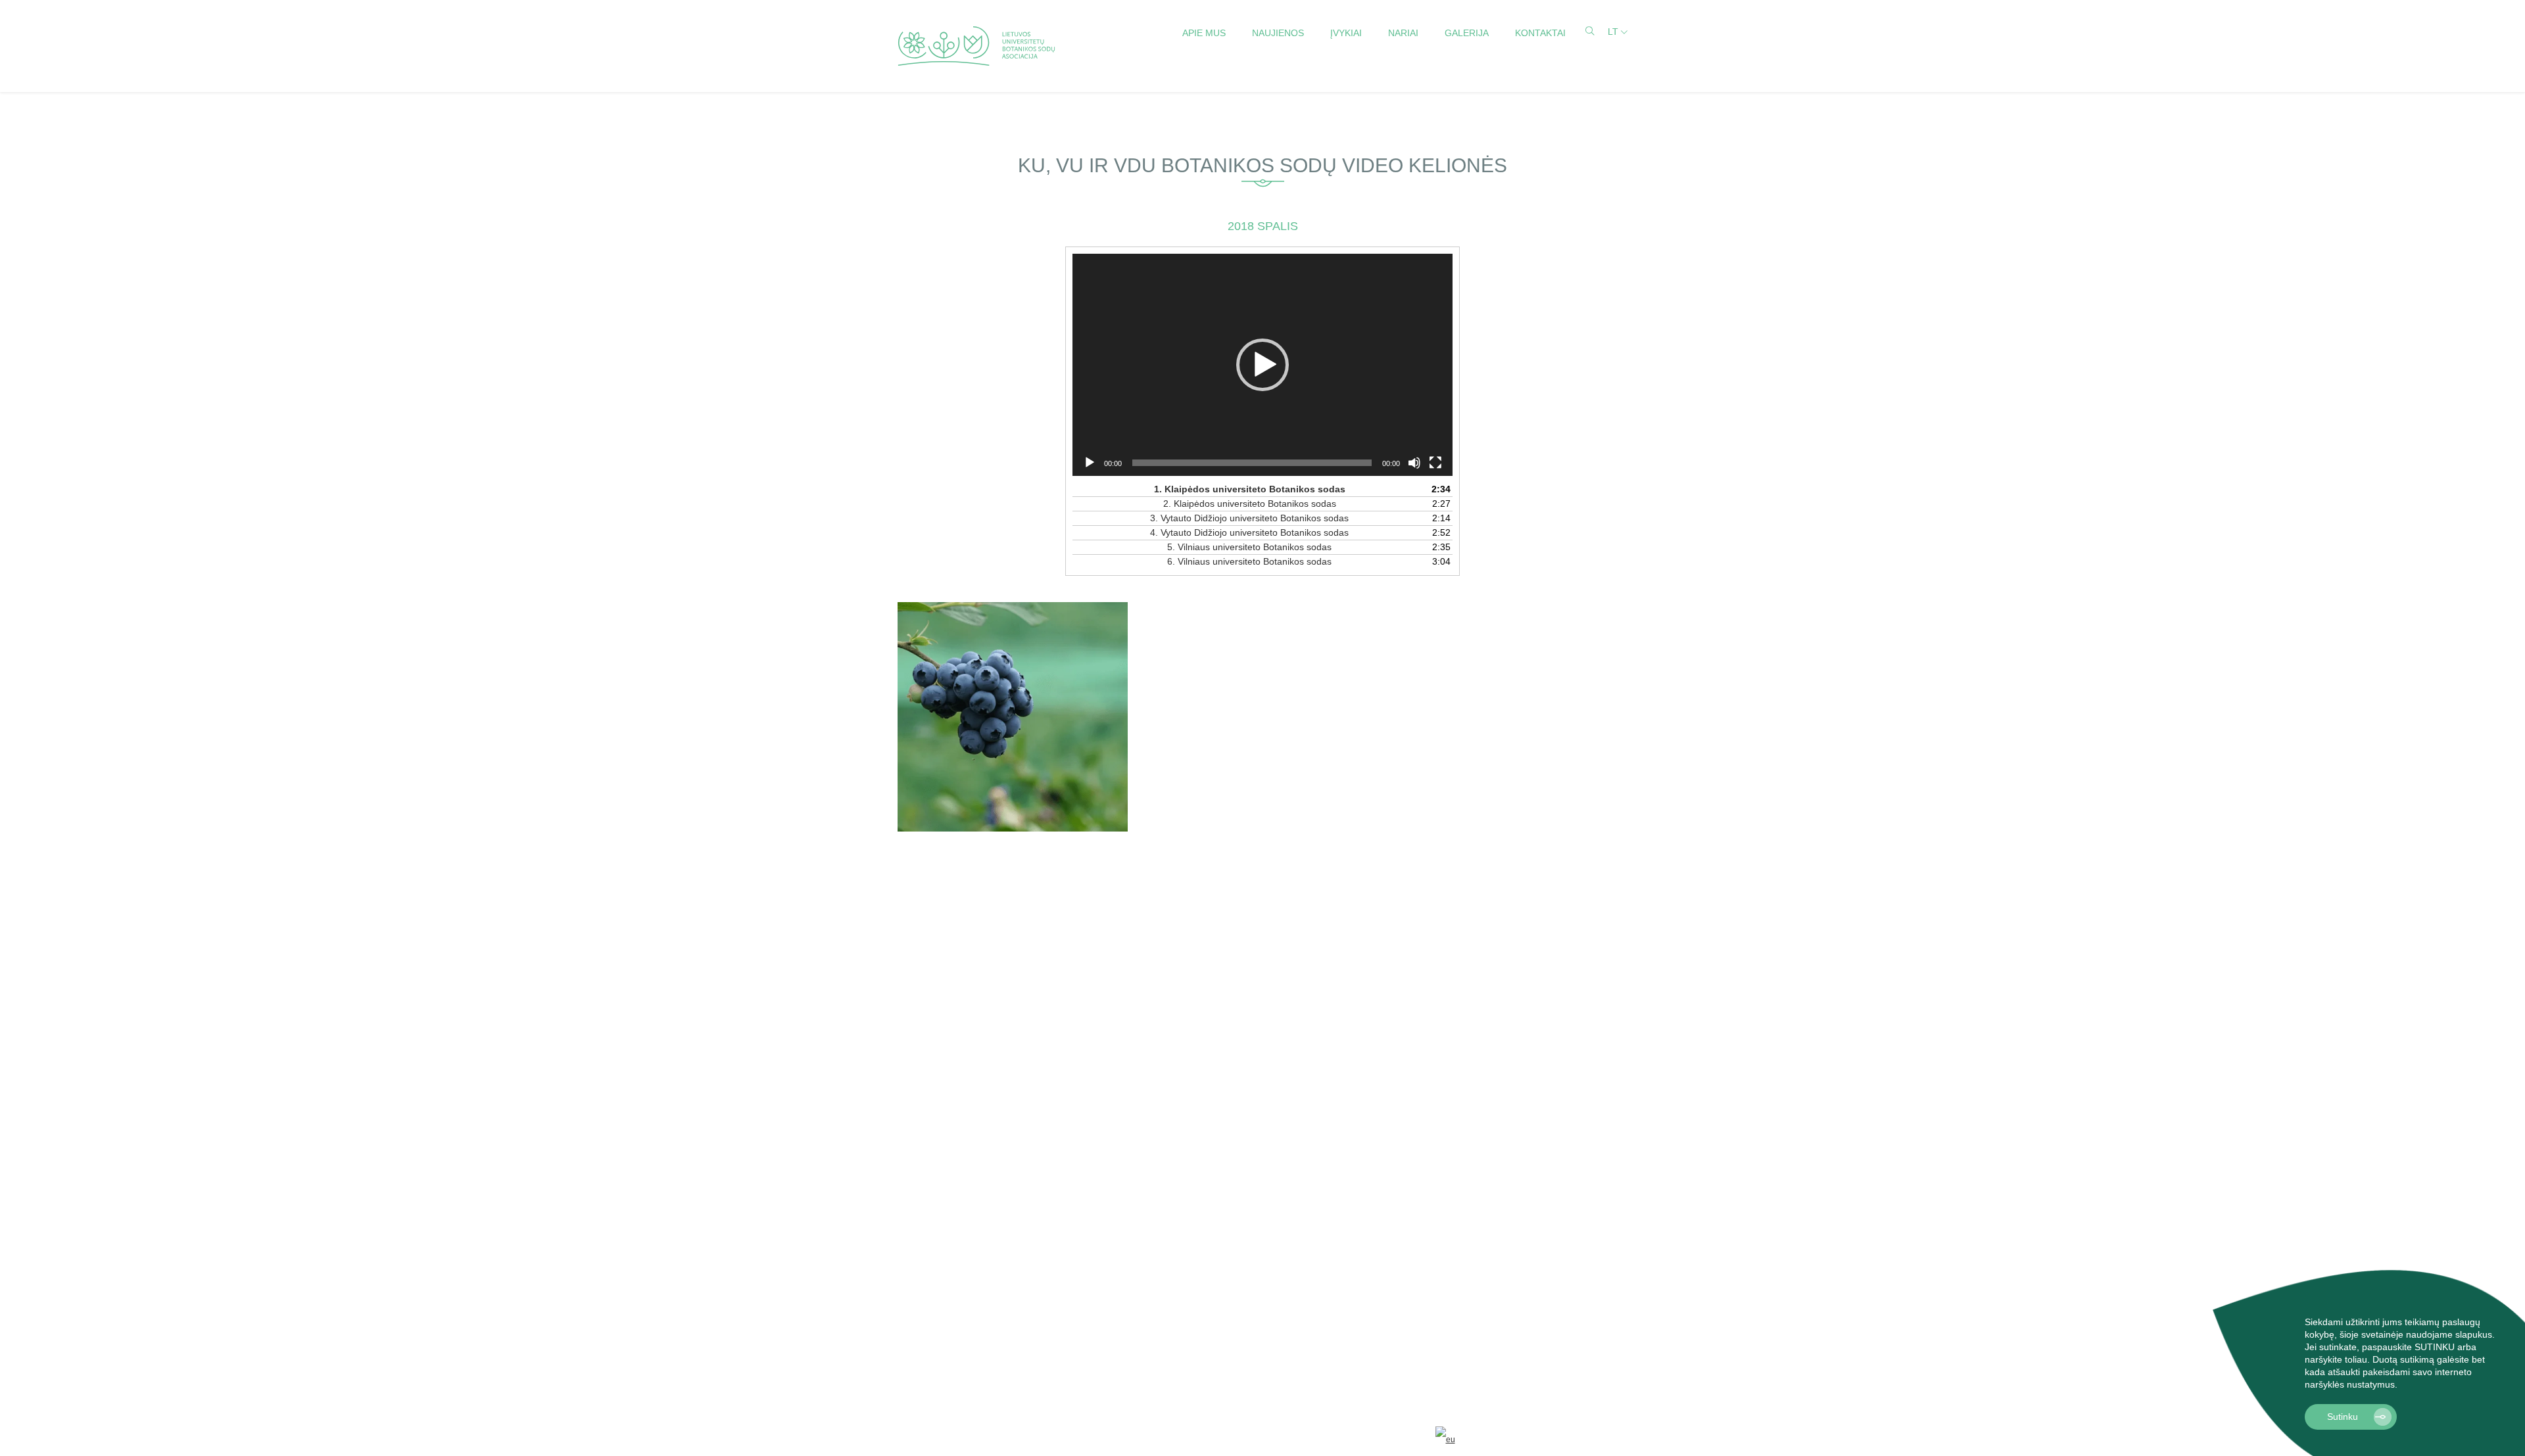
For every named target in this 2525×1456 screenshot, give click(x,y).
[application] (1262, 365)
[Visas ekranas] (1435, 463)
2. (1250, 504)
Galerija (1467, 33)
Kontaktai (1540, 33)
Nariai (1403, 33)
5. (1249, 547)
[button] (2402, 1386)
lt (1613, 32)
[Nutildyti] (1414, 463)
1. (1250, 489)
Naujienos (1278, 33)
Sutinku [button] (2343, 1417)
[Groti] (1090, 463)
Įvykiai (1346, 33)
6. (1249, 561)
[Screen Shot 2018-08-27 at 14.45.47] (1013, 717)
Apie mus (1204, 33)
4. (1249, 532)
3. (1249, 518)
